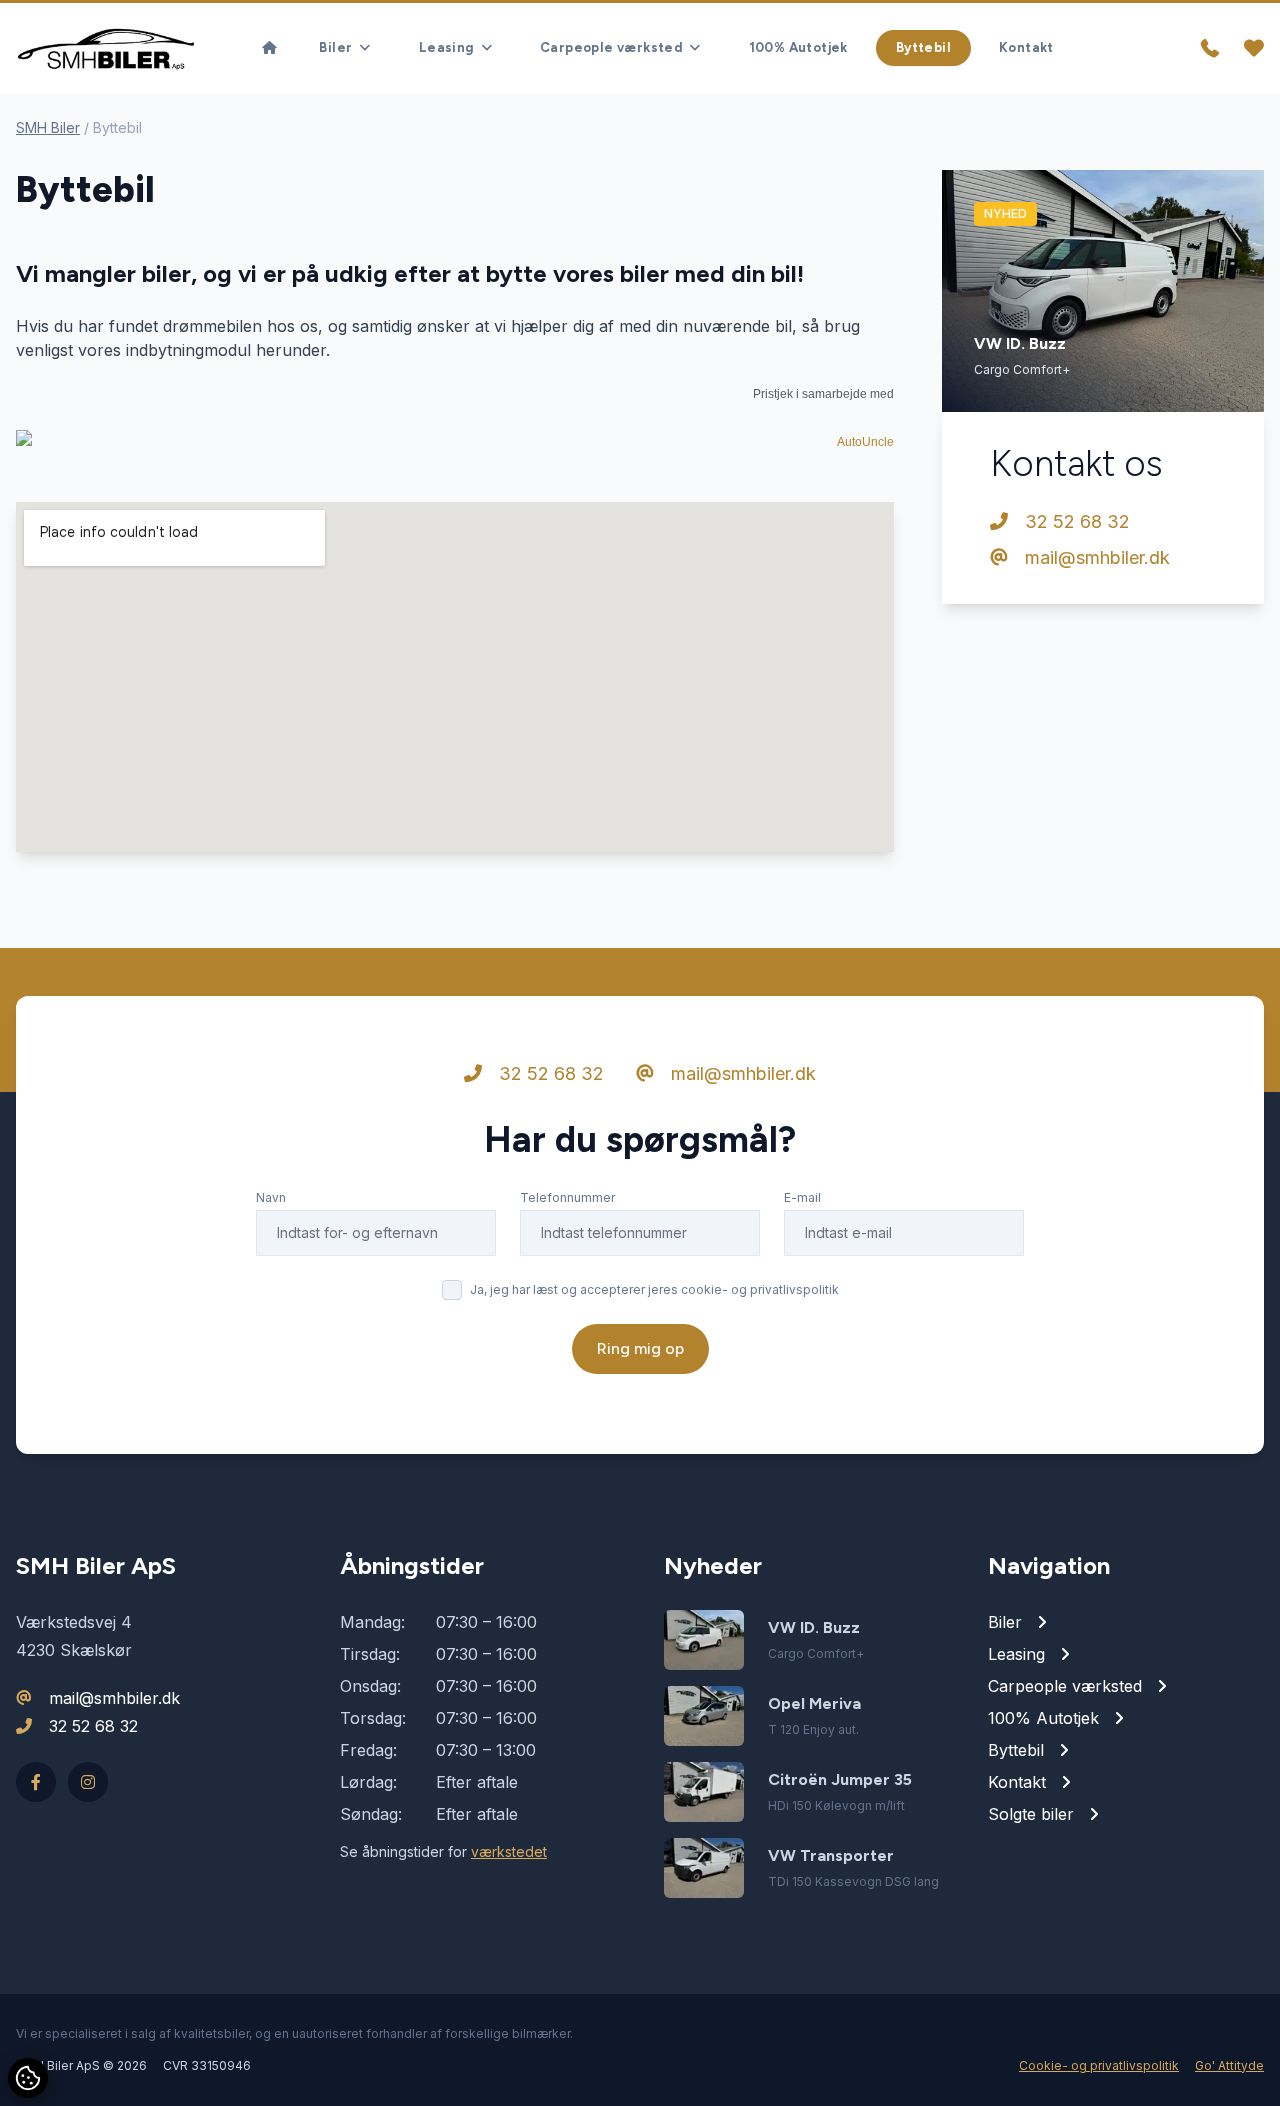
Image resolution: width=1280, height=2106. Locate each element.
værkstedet (509, 1851)
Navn (271, 1197)
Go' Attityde (1229, 2065)
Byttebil (923, 47)
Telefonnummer (567, 1197)
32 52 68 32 (1075, 521)
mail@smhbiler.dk (1095, 557)
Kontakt (1026, 47)
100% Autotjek (798, 47)
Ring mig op (640, 1348)
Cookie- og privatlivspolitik (1099, 2065)
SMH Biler (48, 127)
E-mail (802, 1197)
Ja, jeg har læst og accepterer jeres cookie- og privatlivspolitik (654, 1289)
